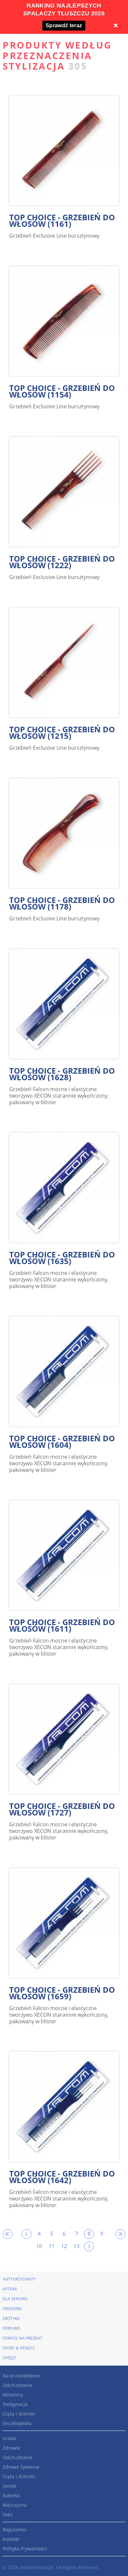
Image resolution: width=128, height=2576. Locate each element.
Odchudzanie (17, 2385)
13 (76, 2246)
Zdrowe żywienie (21, 2467)
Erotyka (11, 2318)
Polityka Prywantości (25, 2549)
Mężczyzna (15, 2505)
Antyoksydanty (19, 2279)
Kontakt (11, 2539)
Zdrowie (11, 2448)
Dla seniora (15, 2299)
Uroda (9, 2438)
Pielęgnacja (15, 2404)
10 (39, 2246)
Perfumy (11, 2328)
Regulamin (14, 2530)
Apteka (10, 2289)
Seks (8, 2514)
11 (52, 2246)
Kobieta (11, 2495)
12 (64, 2246)
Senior (10, 2486)
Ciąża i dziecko (19, 2414)
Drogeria (12, 2309)
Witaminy (13, 2395)
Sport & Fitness (19, 2348)
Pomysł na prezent (22, 2338)
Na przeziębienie (21, 2376)
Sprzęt (10, 2358)
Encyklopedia (17, 2423)
